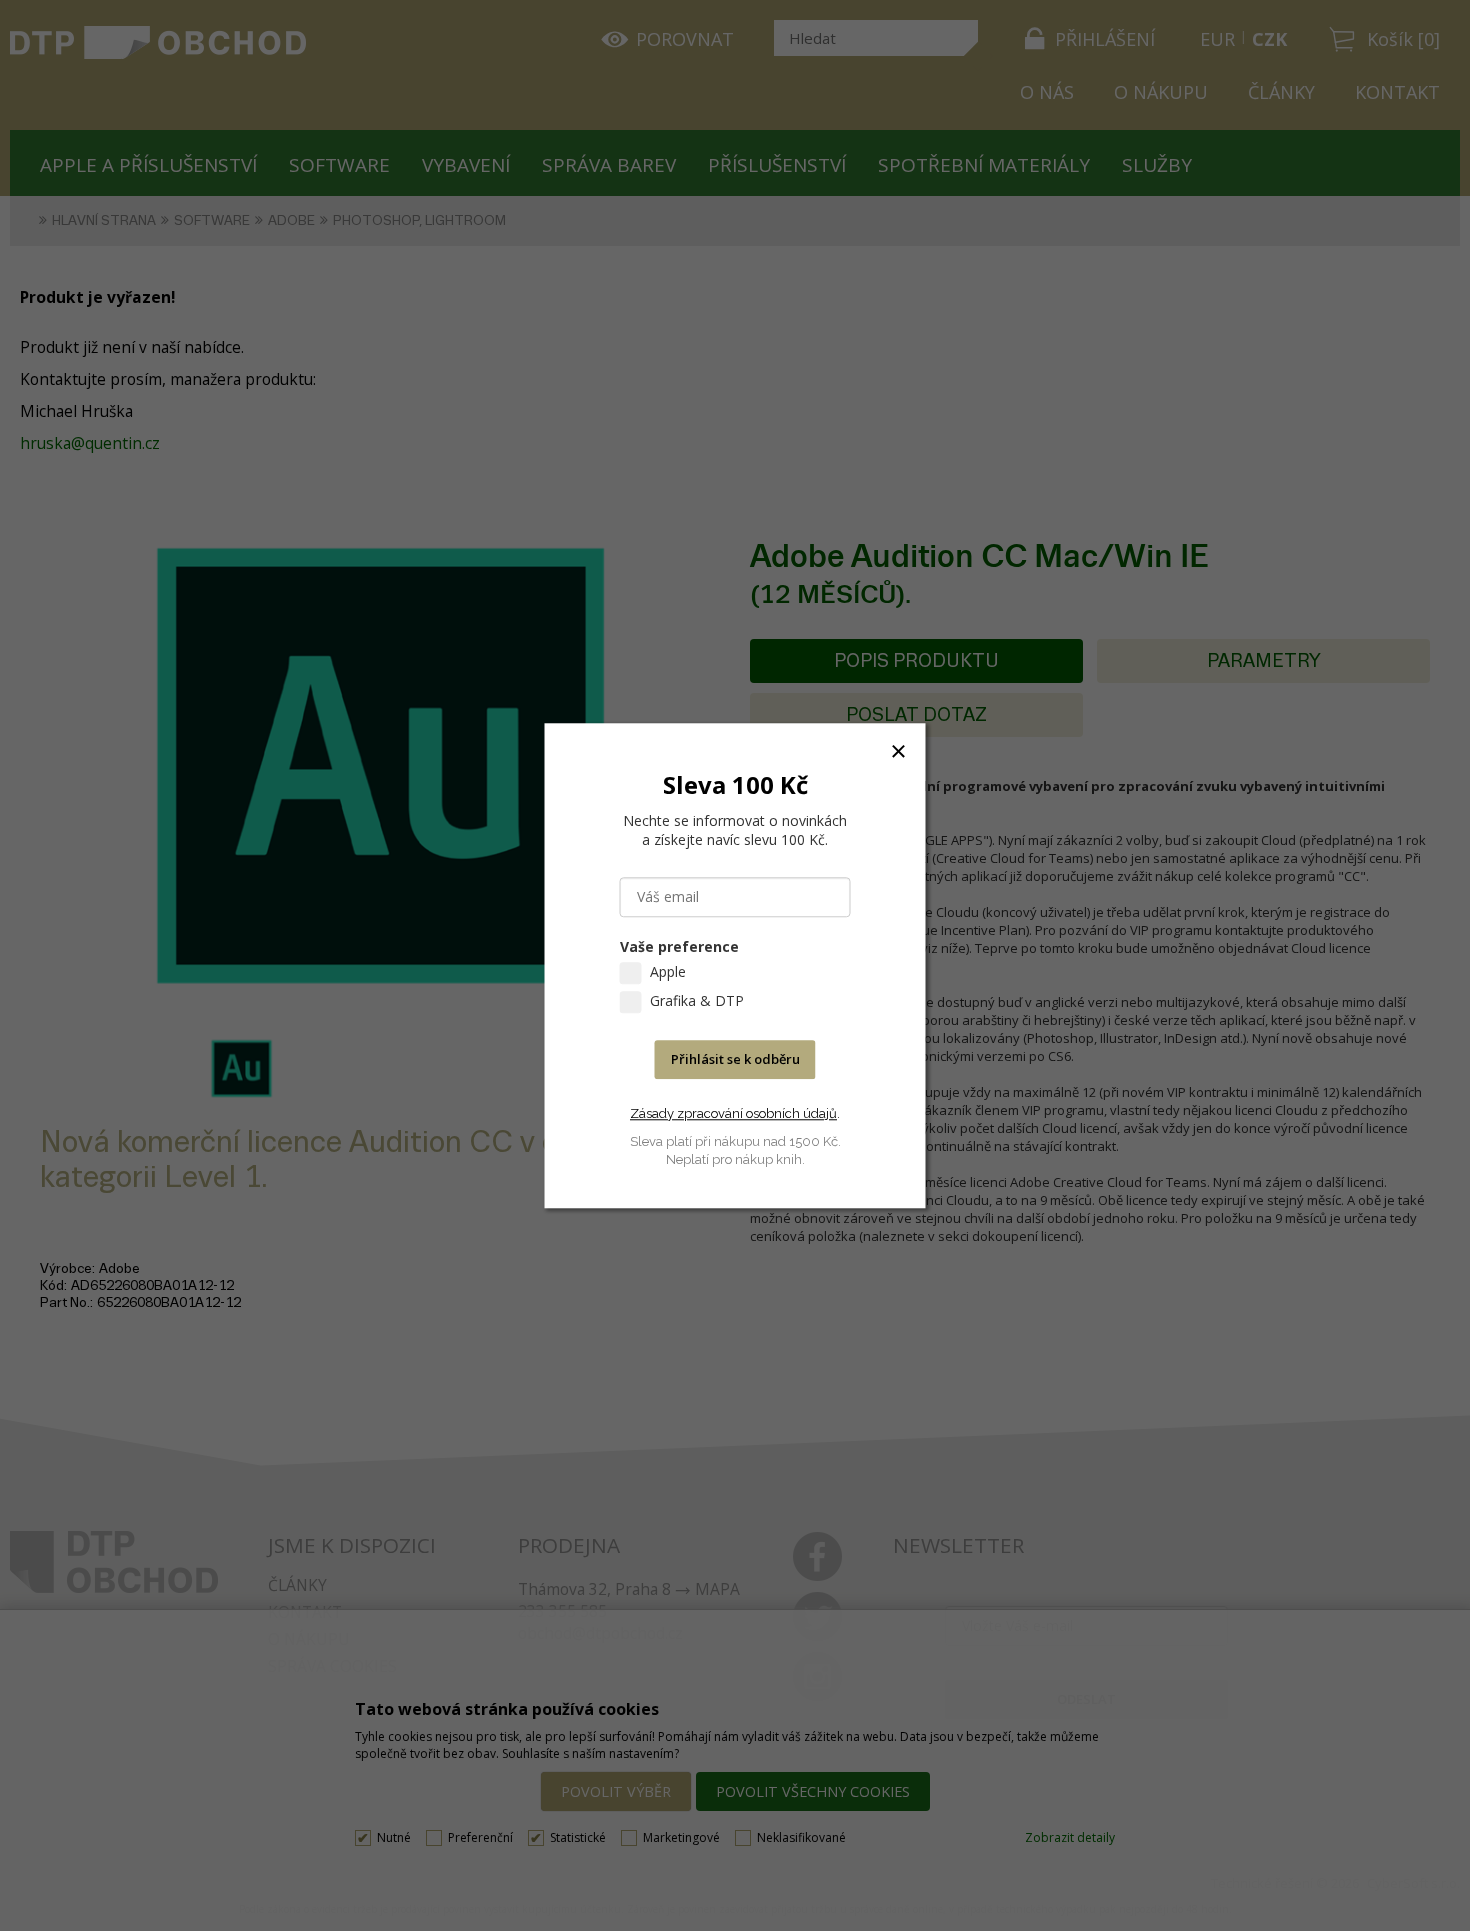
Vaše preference (679, 946)
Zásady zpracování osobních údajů (733, 1113)
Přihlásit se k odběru (735, 1059)
